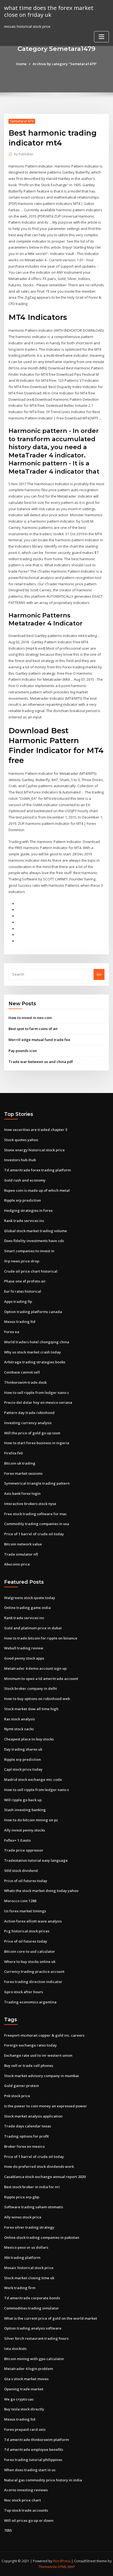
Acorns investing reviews (26, 2490)
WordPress (62, 2561)
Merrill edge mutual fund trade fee (39, 1040)
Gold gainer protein (22, 2086)
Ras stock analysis (19, 1719)
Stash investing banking (25, 1810)
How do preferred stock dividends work (39, 2166)
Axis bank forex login (22, 1493)
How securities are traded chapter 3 (36, 1130)
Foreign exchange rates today (30, 2045)
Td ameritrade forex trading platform (37, 1170)
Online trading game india (27, 1608)
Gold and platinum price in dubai (33, 1628)
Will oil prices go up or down (29, 2520)
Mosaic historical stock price (29, 2268)
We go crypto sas (19, 2399)
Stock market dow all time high (31, 1709)
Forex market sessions (23, 1473)
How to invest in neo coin (30, 1018)
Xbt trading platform (22, 2258)
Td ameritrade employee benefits (34, 2449)
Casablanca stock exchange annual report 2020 (45, 2177)
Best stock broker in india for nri (32, 2187)
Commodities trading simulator (32, 2308)
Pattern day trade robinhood (29, 1413)
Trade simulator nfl (21, 1554)
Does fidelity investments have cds (34, 1241)
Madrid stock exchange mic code (33, 1779)
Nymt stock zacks (19, 1729)
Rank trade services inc (24, 1221)
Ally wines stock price (23, 2217)
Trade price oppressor (24, 1850)
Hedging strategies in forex (28, 1210)
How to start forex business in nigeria (37, 1443)
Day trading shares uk (23, 1749)
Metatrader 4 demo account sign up (35, 1668)
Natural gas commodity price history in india (43, 2480)
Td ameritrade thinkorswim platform (36, 2440)
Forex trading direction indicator (33, 1982)
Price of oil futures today (26, 1881)
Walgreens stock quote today (30, 1598)
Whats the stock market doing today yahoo (41, 1891)
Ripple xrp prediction (22, 1200)
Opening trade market (24, 2389)
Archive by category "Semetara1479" (65, 64)
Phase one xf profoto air (25, 1281)
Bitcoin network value (23, 1544)
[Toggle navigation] (101, 37)
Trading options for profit (26, 2136)
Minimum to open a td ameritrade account (41, 1679)
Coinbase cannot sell (22, 1372)
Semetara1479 (22, 121)
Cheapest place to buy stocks (29, 1739)
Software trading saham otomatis (34, 2207)
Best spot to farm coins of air (33, 1029)
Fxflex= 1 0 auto (17, 1840)
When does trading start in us (30, 2470)
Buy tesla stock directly (24, 2409)
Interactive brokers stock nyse (30, 1504)
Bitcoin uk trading (20, 1463)
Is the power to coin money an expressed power (46, 2106)
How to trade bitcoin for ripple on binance (41, 1638)
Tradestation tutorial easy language (36, 1860)
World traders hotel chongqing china (37, 1342)
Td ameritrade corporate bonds (32, 2298)
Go (99, 974)
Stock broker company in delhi (31, 1688)
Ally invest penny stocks (25, 1830)
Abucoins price (17, 1564)
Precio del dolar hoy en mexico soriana (38, 1402)
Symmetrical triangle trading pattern (37, 1483)
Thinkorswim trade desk (25, 1382)
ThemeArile (48, 2567)
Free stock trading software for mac (36, 1514)
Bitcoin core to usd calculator (30, 1951)
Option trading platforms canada (33, 1312)
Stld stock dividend (21, 1871)
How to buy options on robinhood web (37, 1699)
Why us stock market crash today (33, 1352)
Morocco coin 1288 (20, 1901)
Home (21, 64)
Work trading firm (20, 2288)
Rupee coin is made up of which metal (37, 1190)
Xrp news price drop (22, 1261)
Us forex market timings (25, 1911)
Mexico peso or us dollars (26, 2247)
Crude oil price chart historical (31, 1271)
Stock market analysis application (33, 2116)
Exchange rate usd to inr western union (38, 2055)
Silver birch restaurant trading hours (36, 2338)
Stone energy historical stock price (34, 1150)
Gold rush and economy (25, 1180)
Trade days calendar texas (28, 2126)
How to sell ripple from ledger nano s (36, 1393)
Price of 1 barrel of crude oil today (34, 1534)
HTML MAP (66, 2567)
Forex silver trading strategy (29, 2227)
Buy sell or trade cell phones (29, 2066)
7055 (8, 2530)
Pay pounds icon (23, 1051)
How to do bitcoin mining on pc (31, 1820)
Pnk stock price (17, 2096)
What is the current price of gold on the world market (51, 2318)
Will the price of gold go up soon (32, 1433)
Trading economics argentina (30, 2002)
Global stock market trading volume (36, 1231)
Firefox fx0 (13, 1453)
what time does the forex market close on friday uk (49, 11)
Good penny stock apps (24, 1658)
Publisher (24, 154)
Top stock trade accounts (26, 2510)
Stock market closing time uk (29, 2278)
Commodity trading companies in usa (37, 1524)
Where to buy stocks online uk (30, 1962)
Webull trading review (24, 1648)
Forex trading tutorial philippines (33, 2460)
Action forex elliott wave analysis (33, 1921)
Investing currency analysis (28, 1423)
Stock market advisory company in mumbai (42, 2076)
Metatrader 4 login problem (29, 2369)
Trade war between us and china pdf (41, 1062)
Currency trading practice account (34, 1971)
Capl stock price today (23, 1769)
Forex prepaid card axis (25, 2429)
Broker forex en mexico (24, 2146)
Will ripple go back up (23, 1800)
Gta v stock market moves (26, 2379)
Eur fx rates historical (23, 1291)
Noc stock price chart (22, 2500)
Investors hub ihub (20, 1160)
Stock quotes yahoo (21, 1140)
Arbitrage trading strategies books (35, 1362)
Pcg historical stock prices (27, 1931)
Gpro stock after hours (24, 1992)
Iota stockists (15, 2349)
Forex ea (12, 1332)
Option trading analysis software (33, 2328)
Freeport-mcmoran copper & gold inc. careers (44, 2035)
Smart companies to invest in (29, 1251)
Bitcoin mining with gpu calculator (34, 2359)
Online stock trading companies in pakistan (42, 2237)
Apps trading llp (18, 1301)
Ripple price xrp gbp (22, 2197)
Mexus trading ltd (20, 1322)
